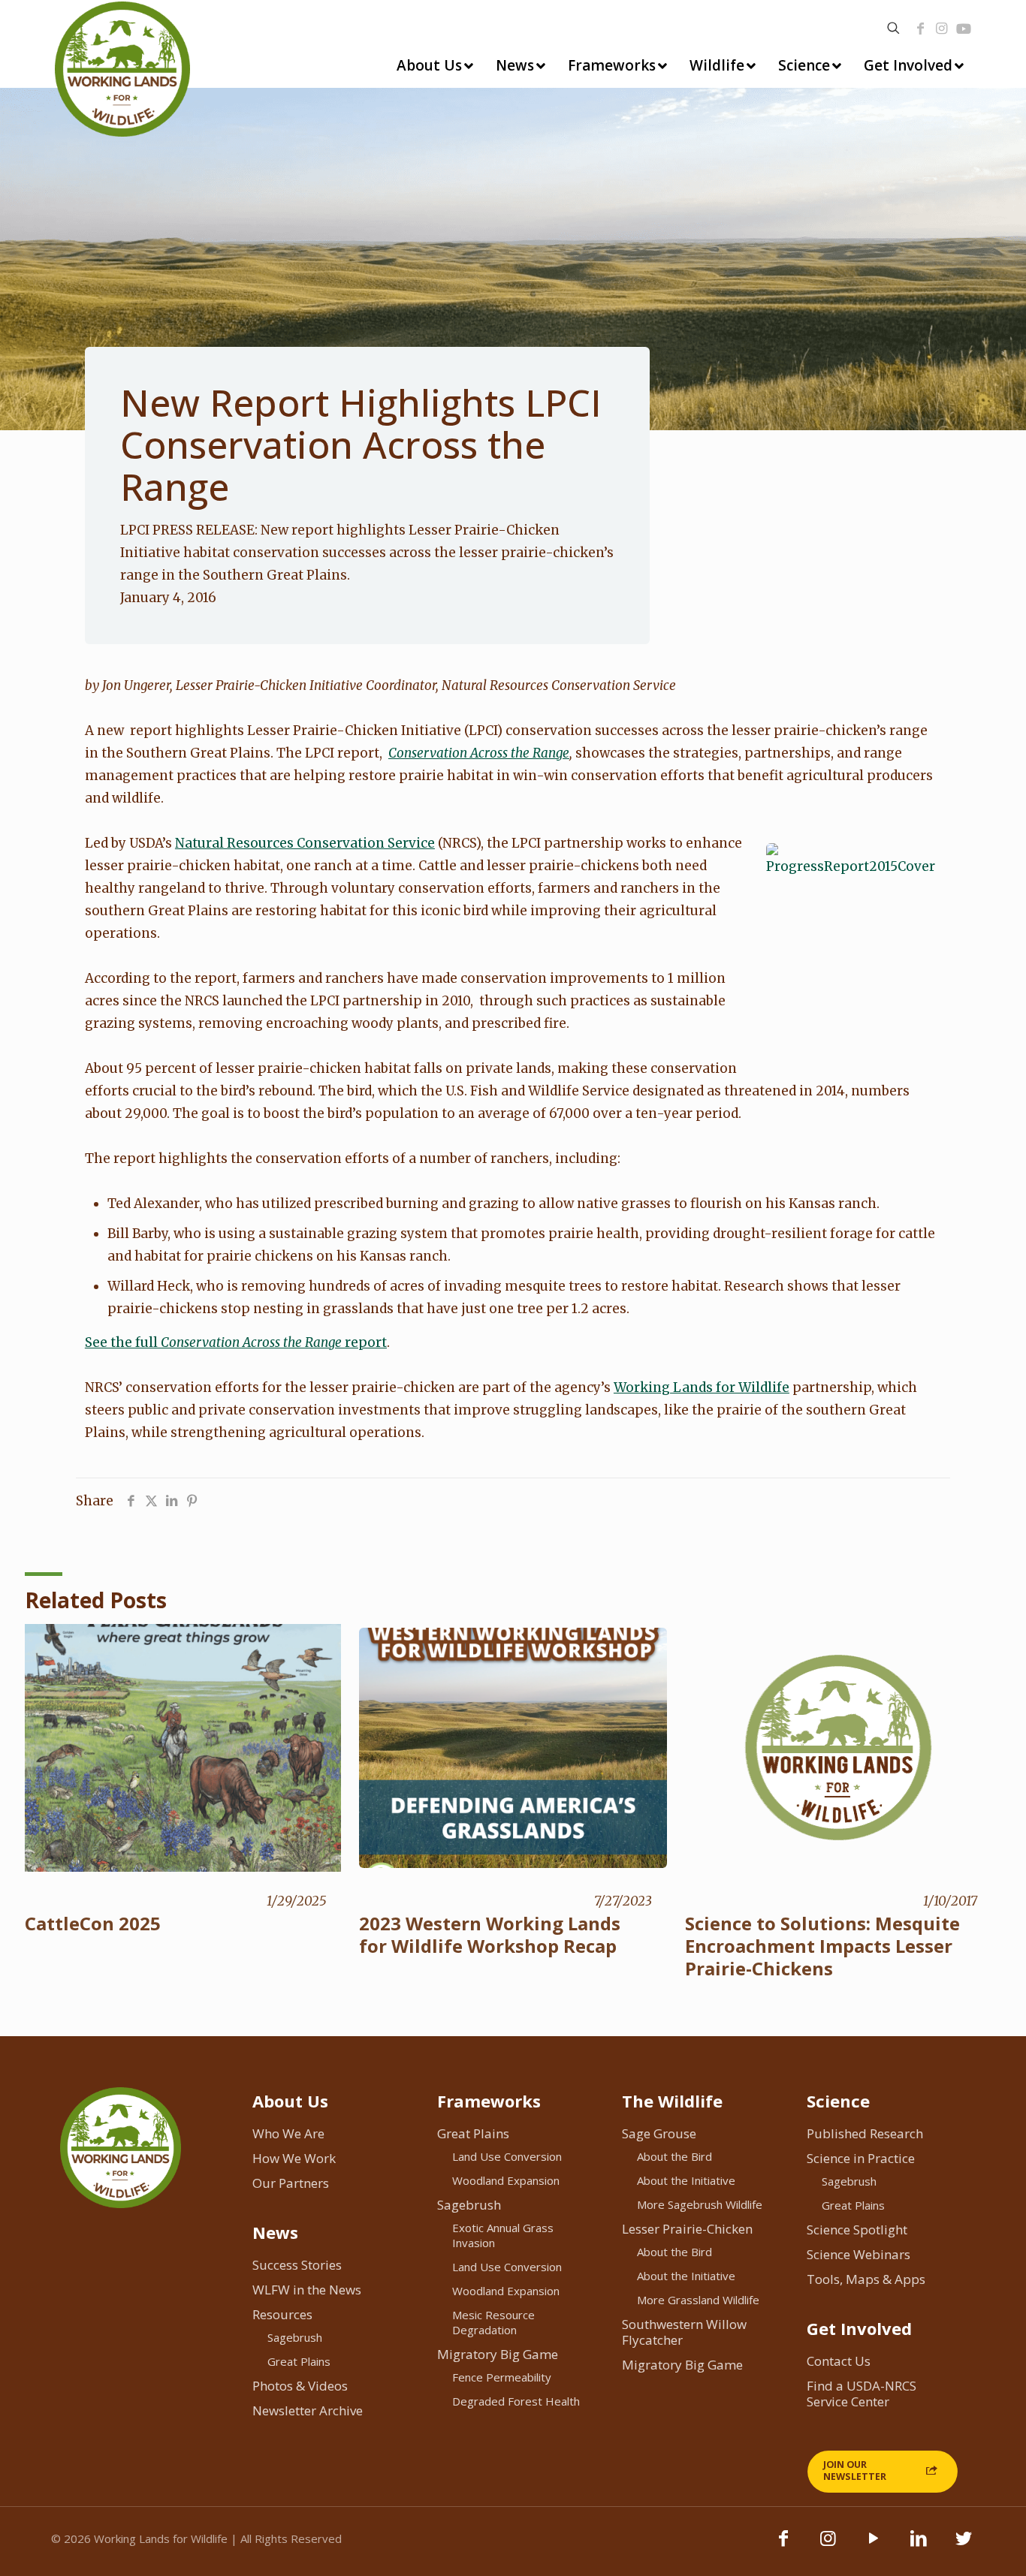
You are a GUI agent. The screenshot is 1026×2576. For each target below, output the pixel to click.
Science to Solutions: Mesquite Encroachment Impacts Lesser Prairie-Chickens (822, 1946)
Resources (282, 2314)
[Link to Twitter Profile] (964, 2545)
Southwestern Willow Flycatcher (684, 2332)
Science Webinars (859, 2254)
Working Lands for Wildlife (702, 1387)
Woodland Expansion (506, 2180)
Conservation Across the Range (479, 753)
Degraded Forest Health (516, 2401)
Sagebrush (295, 2337)
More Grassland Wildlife (698, 2300)
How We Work (294, 2158)
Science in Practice (861, 2158)
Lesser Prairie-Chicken (687, 2229)
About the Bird (674, 2156)
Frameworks (489, 2101)
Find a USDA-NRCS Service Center (862, 2394)
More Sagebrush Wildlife (700, 2204)
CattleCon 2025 (93, 1923)
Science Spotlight (857, 2230)
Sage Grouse (659, 2133)
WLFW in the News (307, 2290)
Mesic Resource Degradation (493, 2322)
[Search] (893, 28)
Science (838, 2101)
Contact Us (839, 2361)
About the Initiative (686, 2180)
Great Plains (299, 2361)
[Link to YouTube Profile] (964, 29)
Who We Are (288, 2133)
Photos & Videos (300, 2386)
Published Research (865, 2133)
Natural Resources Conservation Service (305, 843)
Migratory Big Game (498, 2354)
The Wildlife (672, 2101)
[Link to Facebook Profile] (921, 29)
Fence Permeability (502, 2377)
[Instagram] (942, 29)
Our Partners (291, 2183)
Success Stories (297, 2265)
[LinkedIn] (919, 2545)
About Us (290, 2101)
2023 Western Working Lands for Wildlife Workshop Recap (490, 1934)
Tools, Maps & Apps (866, 2279)
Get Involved (859, 2328)
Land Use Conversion (507, 2156)
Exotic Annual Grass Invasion (503, 2235)
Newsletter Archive (308, 2410)
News (275, 2232)
